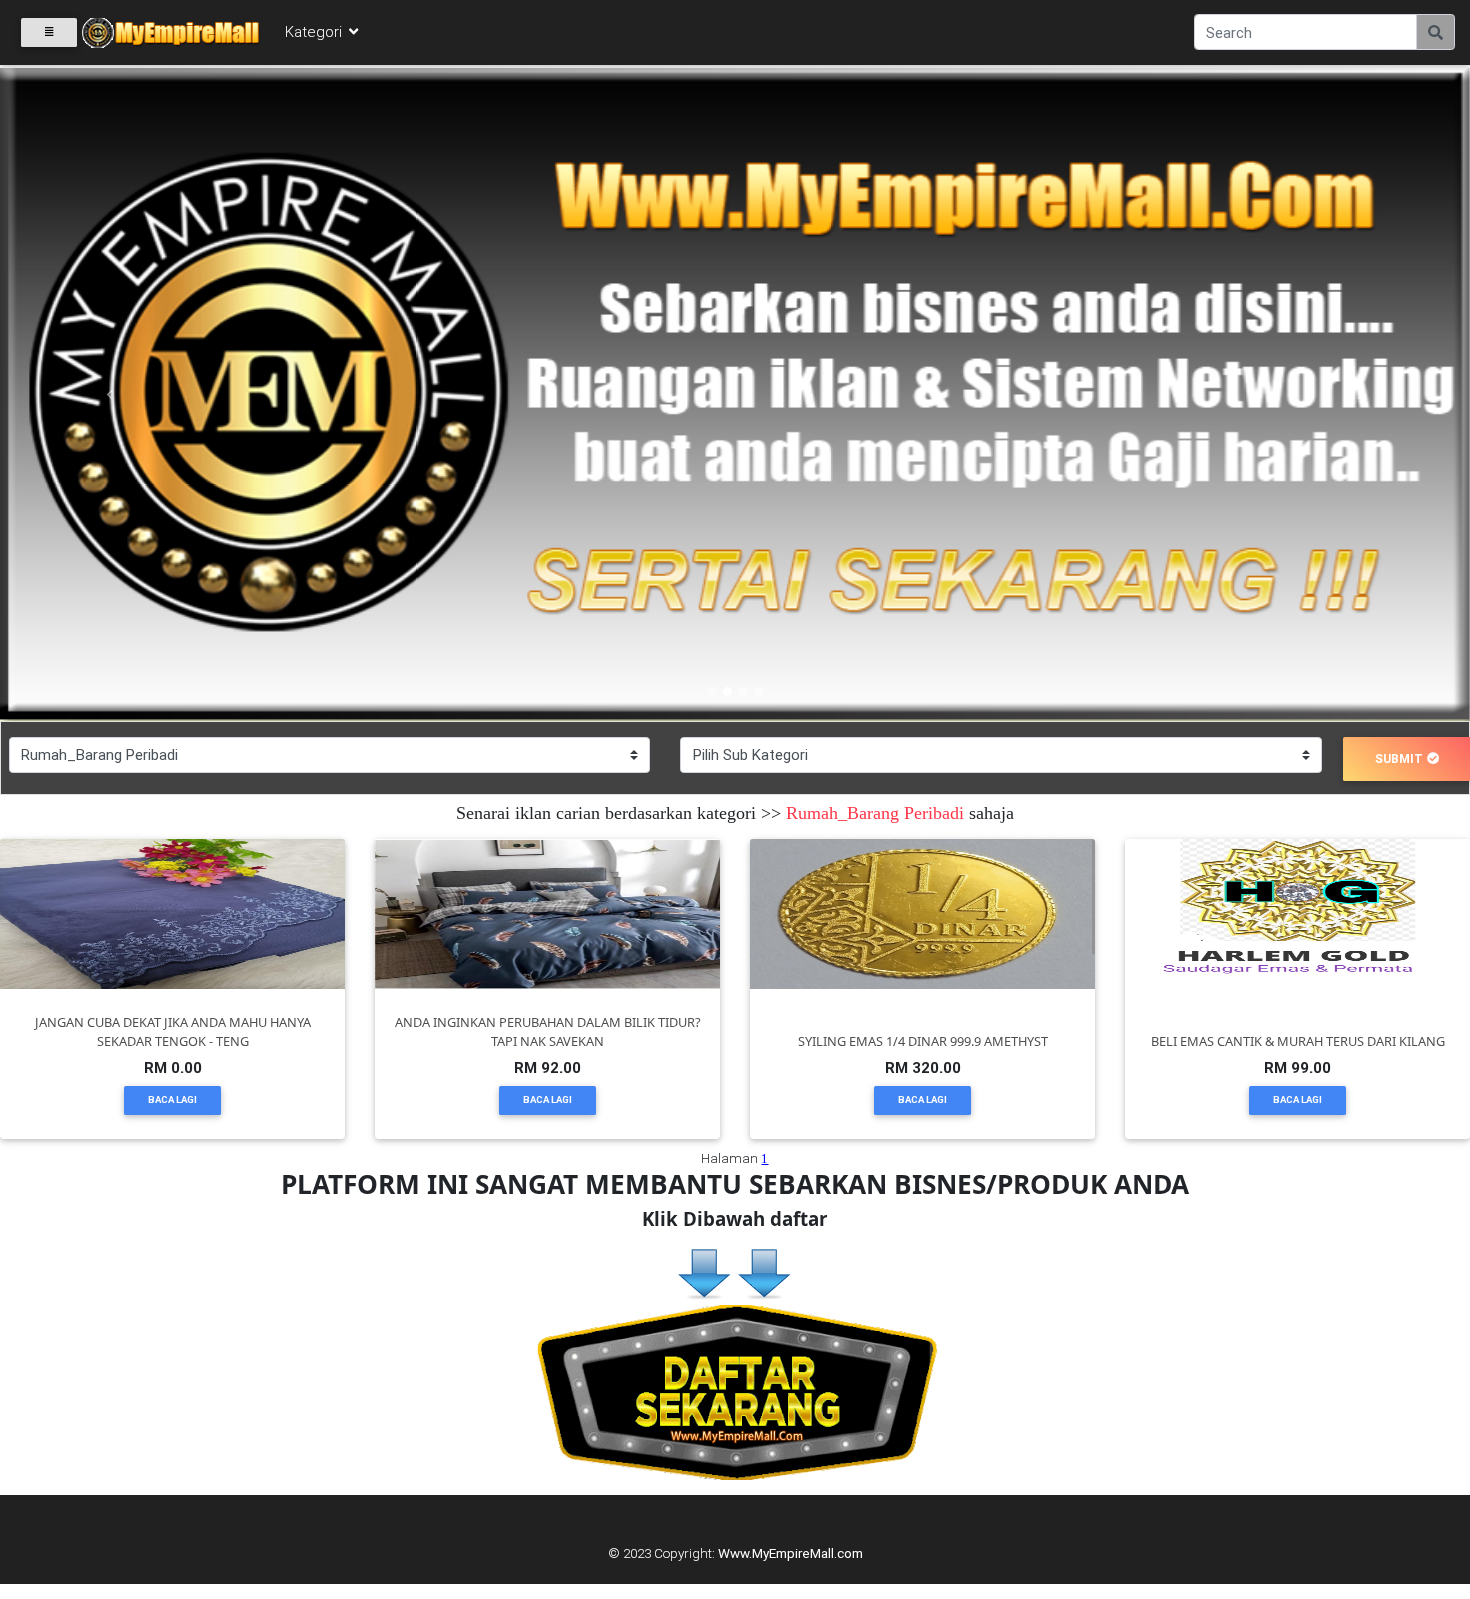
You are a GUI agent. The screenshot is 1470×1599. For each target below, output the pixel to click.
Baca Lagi (172, 1099)
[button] (110, 394)
